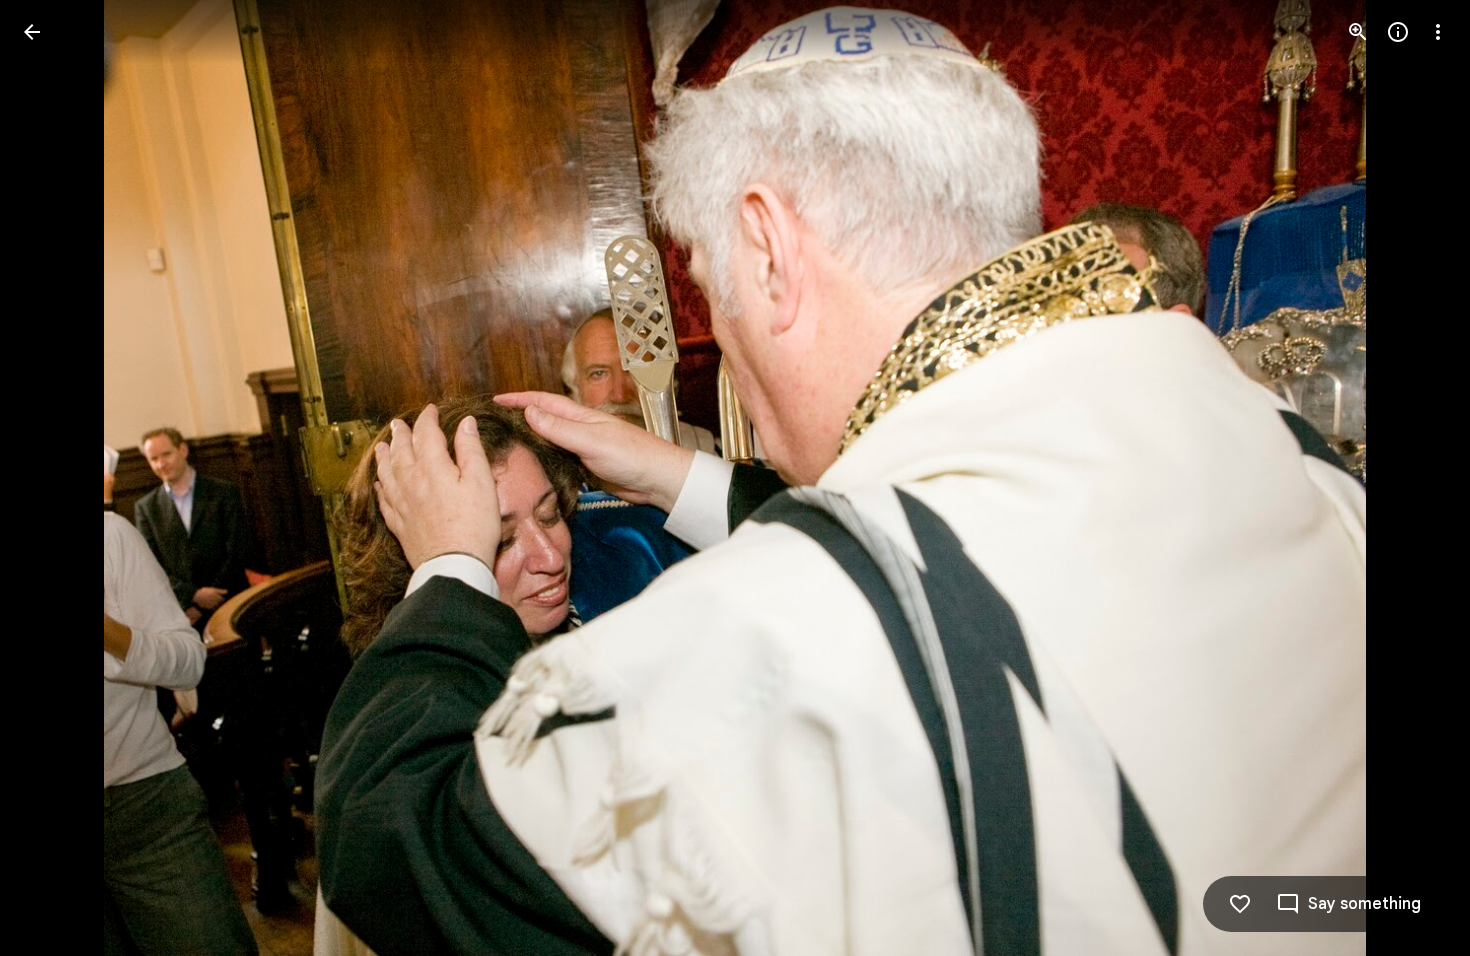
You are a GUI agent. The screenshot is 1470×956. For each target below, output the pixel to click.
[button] (56, 478)
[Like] (1240, 904)
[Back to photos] (32, 32)
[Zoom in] (1358, 32)
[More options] (1438, 32)
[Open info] (1398, 32)
